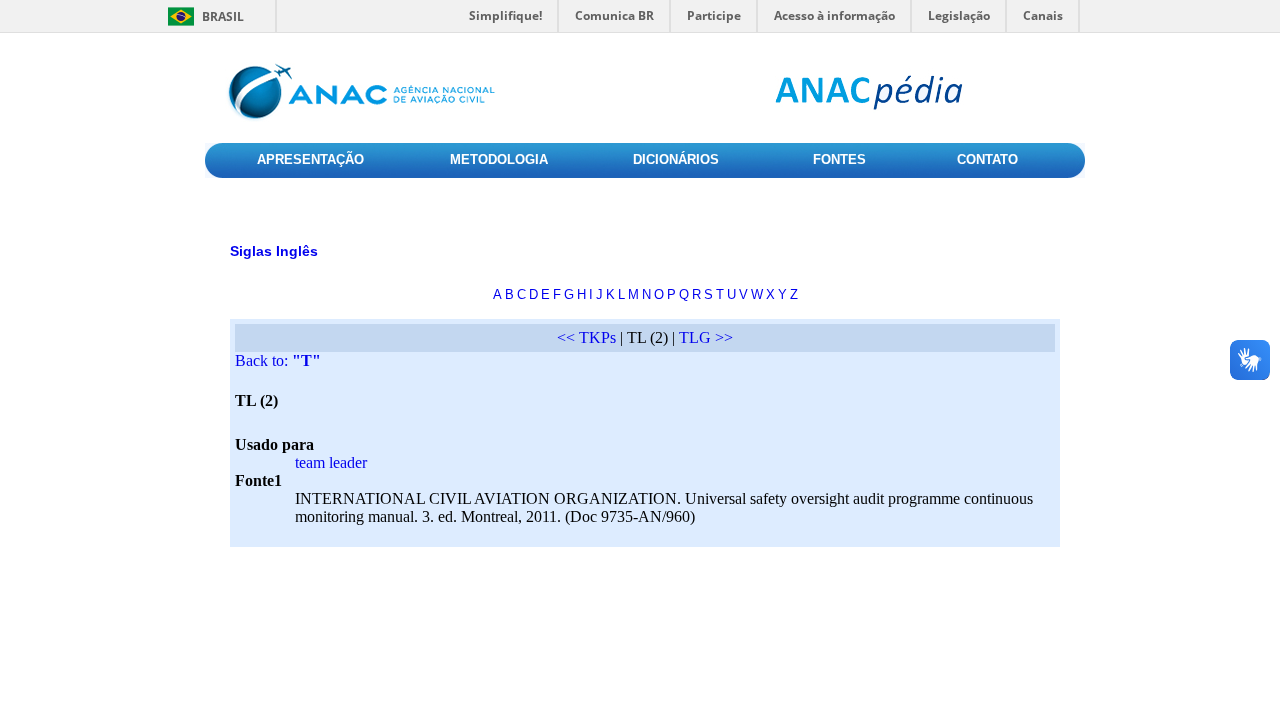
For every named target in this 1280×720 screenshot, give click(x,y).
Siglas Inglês (274, 251)
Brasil (223, 16)
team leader (331, 462)
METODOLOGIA (499, 159)
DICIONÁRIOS (676, 159)
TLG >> (706, 337)
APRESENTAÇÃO (310, 159)
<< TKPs (586, 337)
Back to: (278, 360)
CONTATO (987, 159)
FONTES (839, 159)
